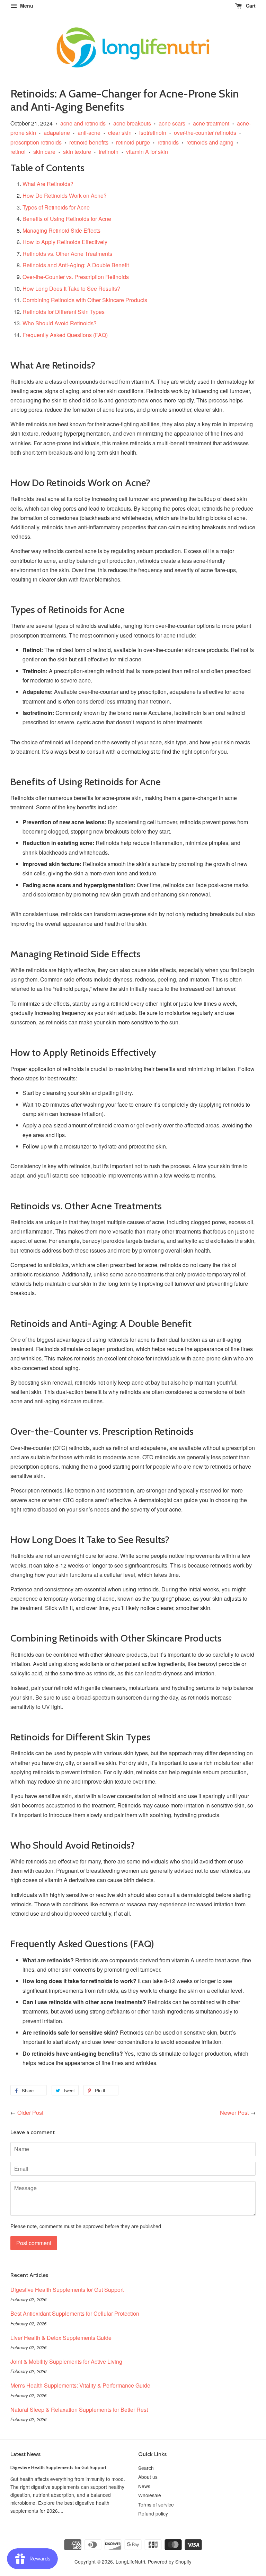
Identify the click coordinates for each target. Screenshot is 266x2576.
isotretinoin (153, 133)
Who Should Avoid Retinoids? (60, 323)
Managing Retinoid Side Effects (61, 230)
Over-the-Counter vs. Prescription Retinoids (76, 277)
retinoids (168, 142)
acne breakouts (132, 123)
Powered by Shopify (170, 2561)
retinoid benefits (89, 142)
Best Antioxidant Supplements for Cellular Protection (75, 2313)
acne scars (172, 123)
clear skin (120, 133)
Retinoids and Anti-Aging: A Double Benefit (76, 265)
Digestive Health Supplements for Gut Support (67, 2290)
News (144, 2486)
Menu (26, 6)
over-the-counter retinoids (205, 133)
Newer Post (234, 2113)
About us (148, 2477)
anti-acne (89, 133)
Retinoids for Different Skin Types (64, 312)
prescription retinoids (36, 142)
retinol (18, 152)
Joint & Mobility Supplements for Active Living (66, 2361)
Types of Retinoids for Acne (56, 207)
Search (146, 2468)
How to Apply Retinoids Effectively (65, 242)
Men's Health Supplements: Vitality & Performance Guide (80, 2385)
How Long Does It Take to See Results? (71, 289)
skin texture (77, 152)
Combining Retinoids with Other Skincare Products (85, 300)
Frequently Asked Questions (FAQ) (65, 335)
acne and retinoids (83, 123)
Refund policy (153, 2513)
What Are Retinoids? (48, 184)
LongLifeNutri (130, 2561)
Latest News (25, 2454)
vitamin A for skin (147, 152)
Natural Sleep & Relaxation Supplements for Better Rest (79, 2410)
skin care (44, 152)
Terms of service (156, 2504)
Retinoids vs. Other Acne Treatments (67, 254)
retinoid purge (133, 142)
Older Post (30, 2113)
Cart (250, 6)
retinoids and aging (210, 142)
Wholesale (150, 2495)
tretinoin (109, 152)
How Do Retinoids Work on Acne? (65, 196)
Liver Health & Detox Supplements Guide (61, 2338)
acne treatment (211, 123)
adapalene (57, 133)
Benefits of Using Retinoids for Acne (67, 219)
